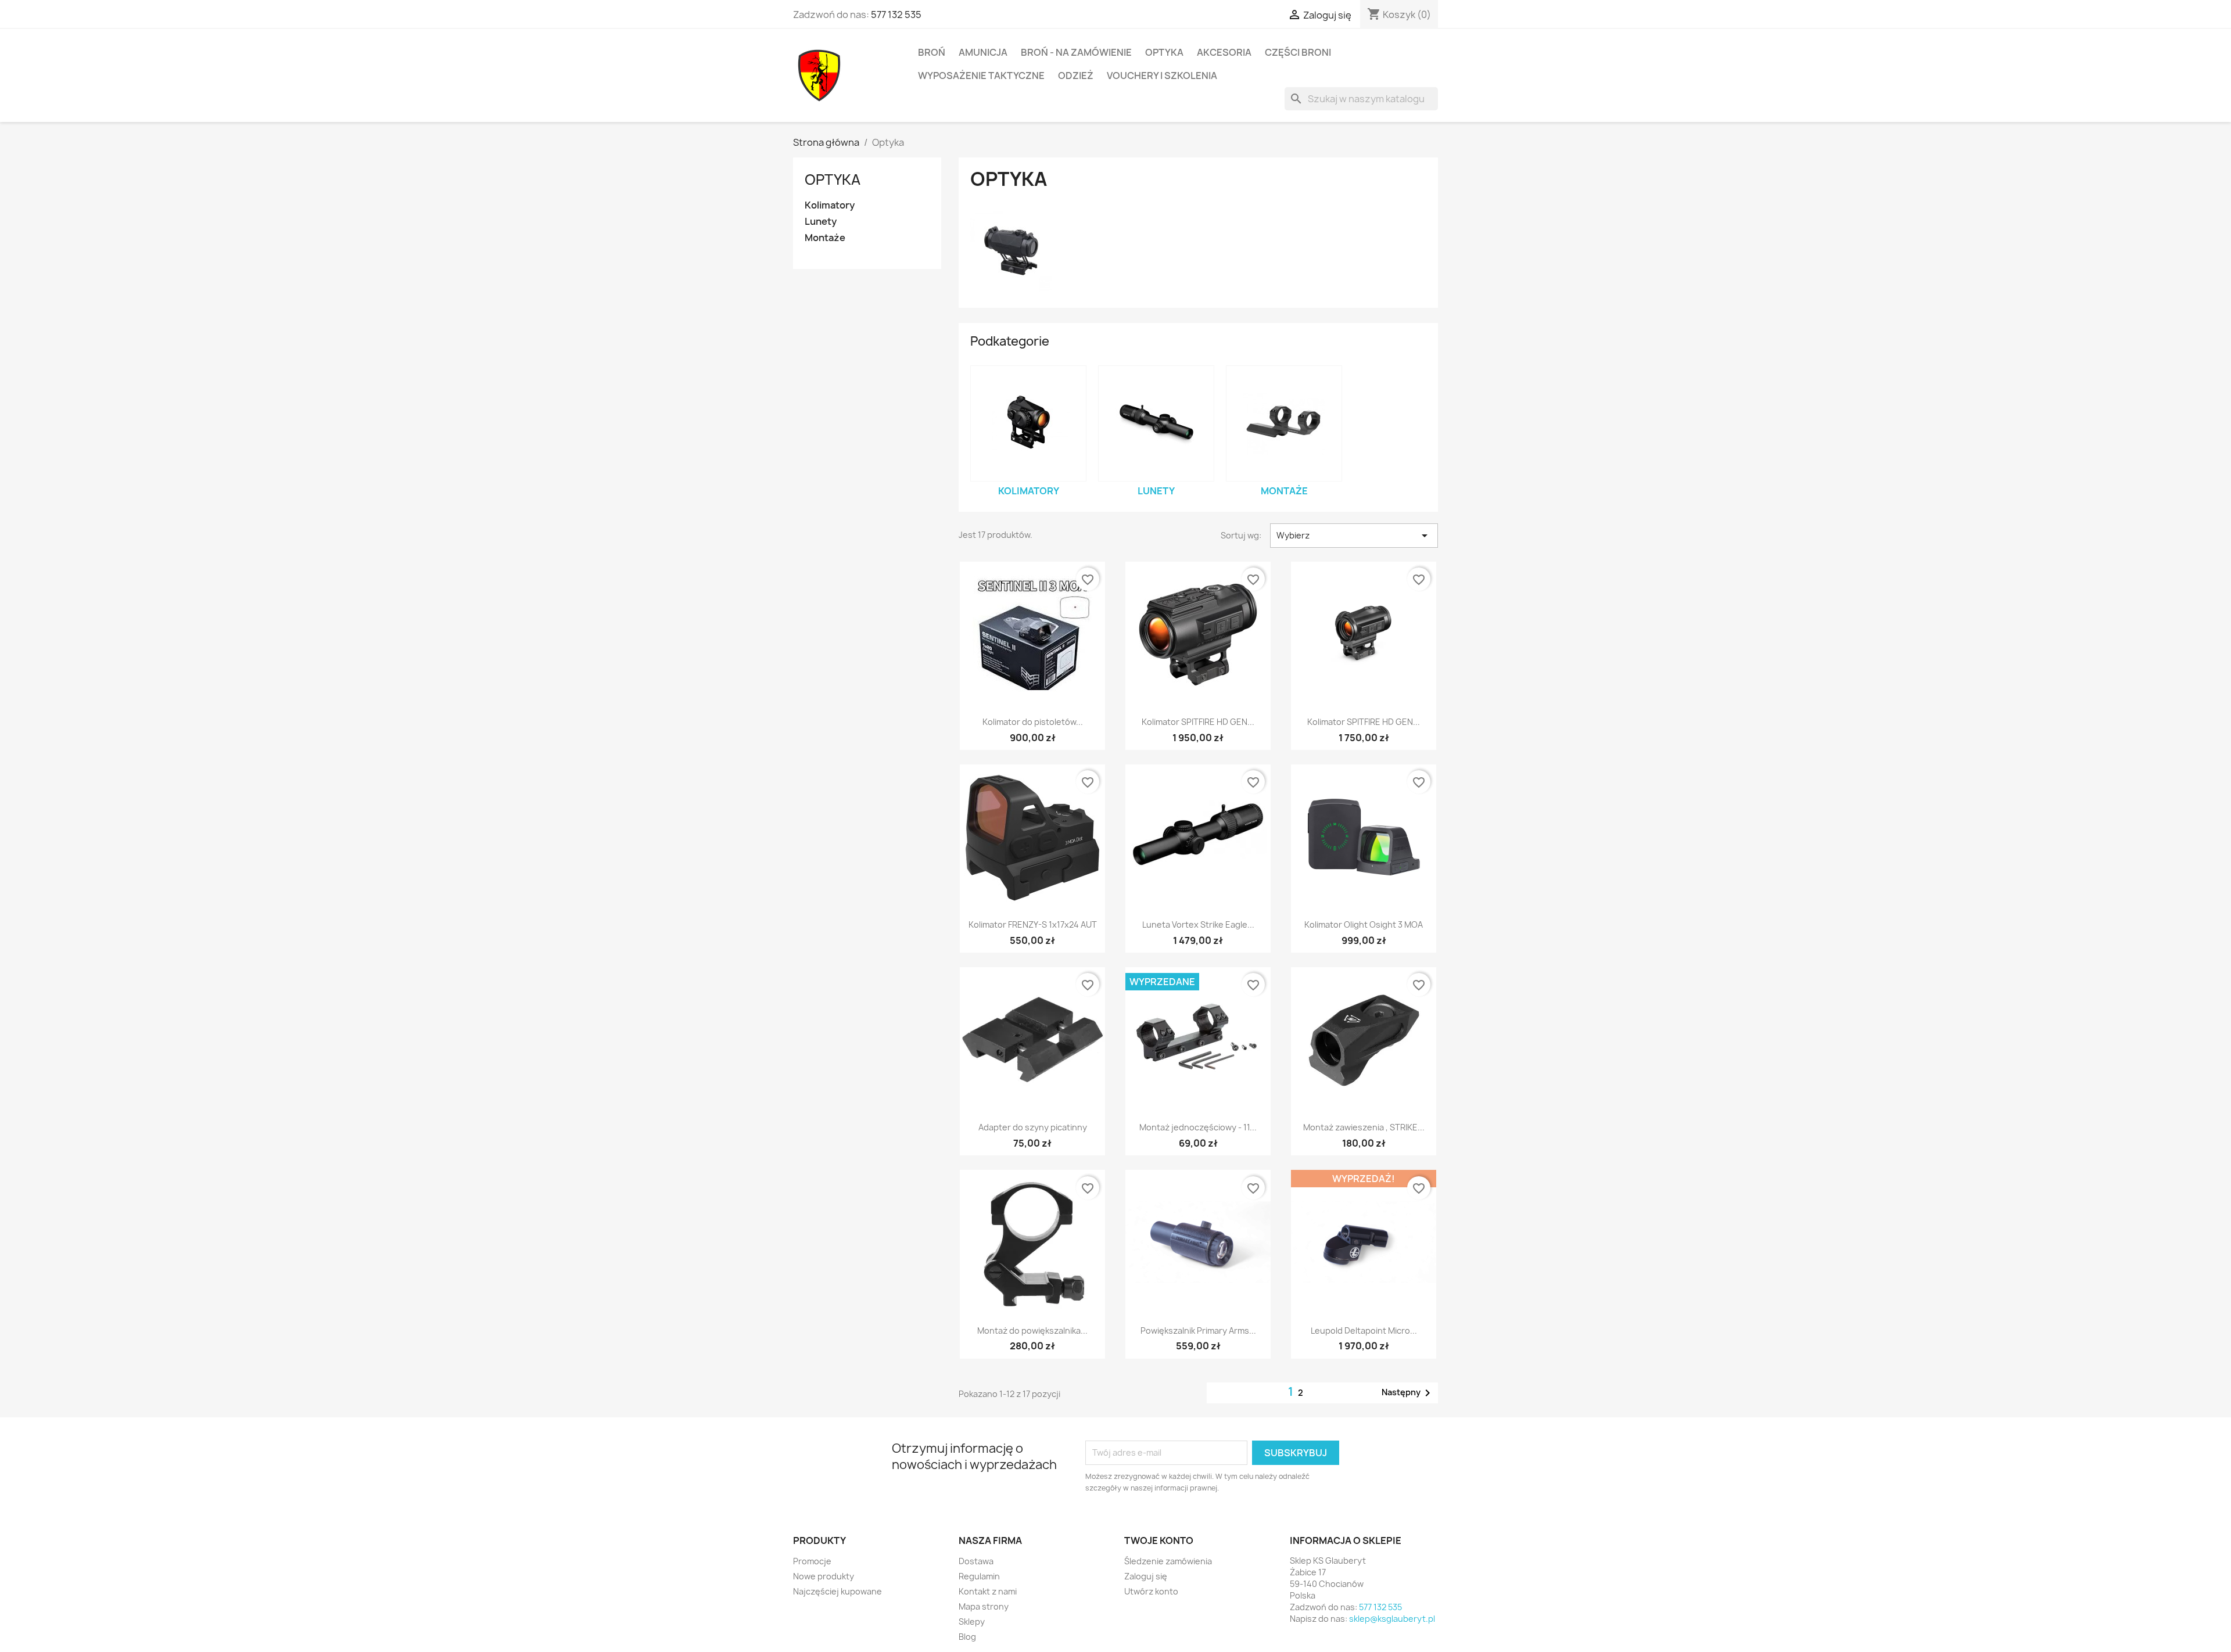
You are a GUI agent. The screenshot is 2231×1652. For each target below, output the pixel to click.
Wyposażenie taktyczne (981, 76)
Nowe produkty (824, 1576)
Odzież (1076, 76)
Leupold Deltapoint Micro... (1364, 1330)
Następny (1408, 1393)
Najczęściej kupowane (837, 1591)
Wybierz (1354, 536)
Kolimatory (830, 205)
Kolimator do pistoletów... (1033, 722)
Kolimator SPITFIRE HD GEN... (1198, 722)
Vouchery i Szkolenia (1162, 76)
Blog (967, 1637)
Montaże (825, 238)
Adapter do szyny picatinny (1033, 1127)
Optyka (1164, 52)
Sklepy (972, 1622)
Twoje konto (1159, 1540)
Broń (932, 52)
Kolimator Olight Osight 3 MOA (1364, 924)
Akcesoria (1224, 52)
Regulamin (979, 1576)
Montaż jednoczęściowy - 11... (1198, 1127)
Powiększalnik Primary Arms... (1198, 1330)
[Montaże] (1284, 423)
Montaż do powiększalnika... (1032, 1330)
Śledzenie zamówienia (1168, 1561)
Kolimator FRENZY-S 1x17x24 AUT (1033, 924)
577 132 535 (896, 15)
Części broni (1298, 52)
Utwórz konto (1151, 1591)
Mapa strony (984, 1606)
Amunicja (983, 52)
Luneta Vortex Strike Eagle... (1198, 924)
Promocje (812, 1561)
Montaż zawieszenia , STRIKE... (1364, 1127)
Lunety (821, 222)
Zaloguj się (1146, 1576)
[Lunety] (1156, 423)
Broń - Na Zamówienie (1076, 52)
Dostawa (976, 1561)
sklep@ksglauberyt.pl (1392, 1619)
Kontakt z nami (988, 1591)
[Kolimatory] (1028, 423)
